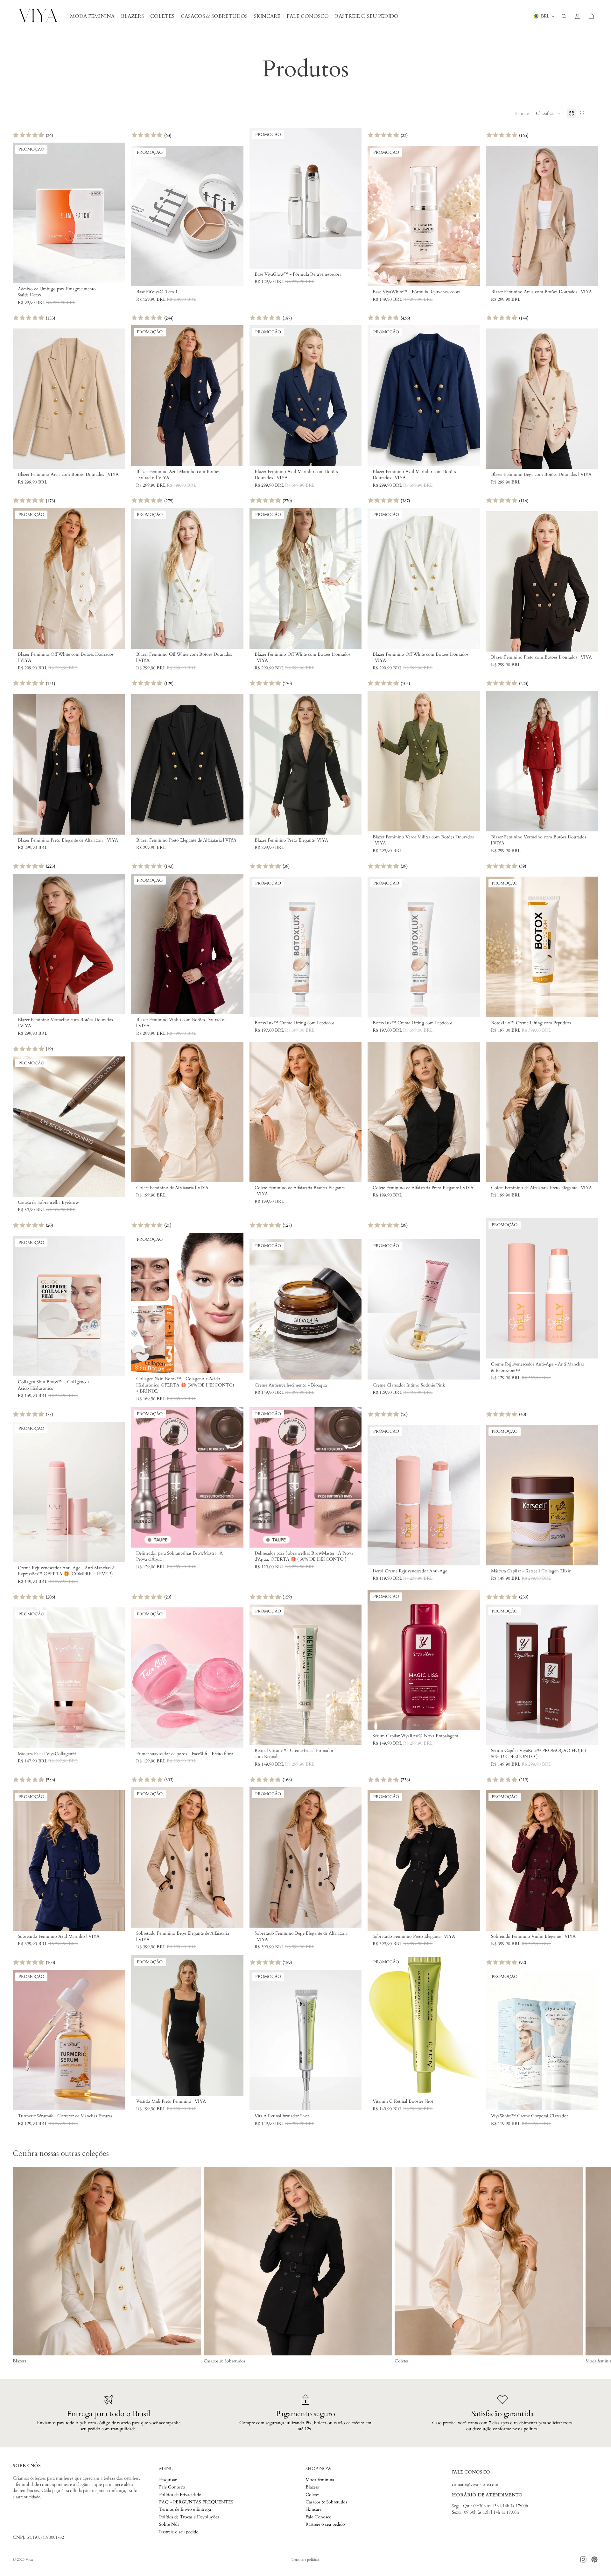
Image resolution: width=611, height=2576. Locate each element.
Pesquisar (168, 2479)
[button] (548, 113)
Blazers (312, 2487)
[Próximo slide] (116, 213)
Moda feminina (320, 2479)
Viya (29, 2559)
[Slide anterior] (22, 213)
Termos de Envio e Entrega (185, 2509)
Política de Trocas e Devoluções (189, 2517)
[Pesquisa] (564, 16)
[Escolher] (115, 273)
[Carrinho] (591, 16)
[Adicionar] (234, 277)
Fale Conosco (172, 2487)
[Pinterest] (594, 2559)
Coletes (313, 2494)
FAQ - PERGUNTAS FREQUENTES (196, 2502)
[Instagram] (583, 2559)
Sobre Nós (169, 2524)
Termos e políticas (305, 2559)
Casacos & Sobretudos (326, 2502)
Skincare (313, 2509)
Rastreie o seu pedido (179, 2532)
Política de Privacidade (180, 2494)
